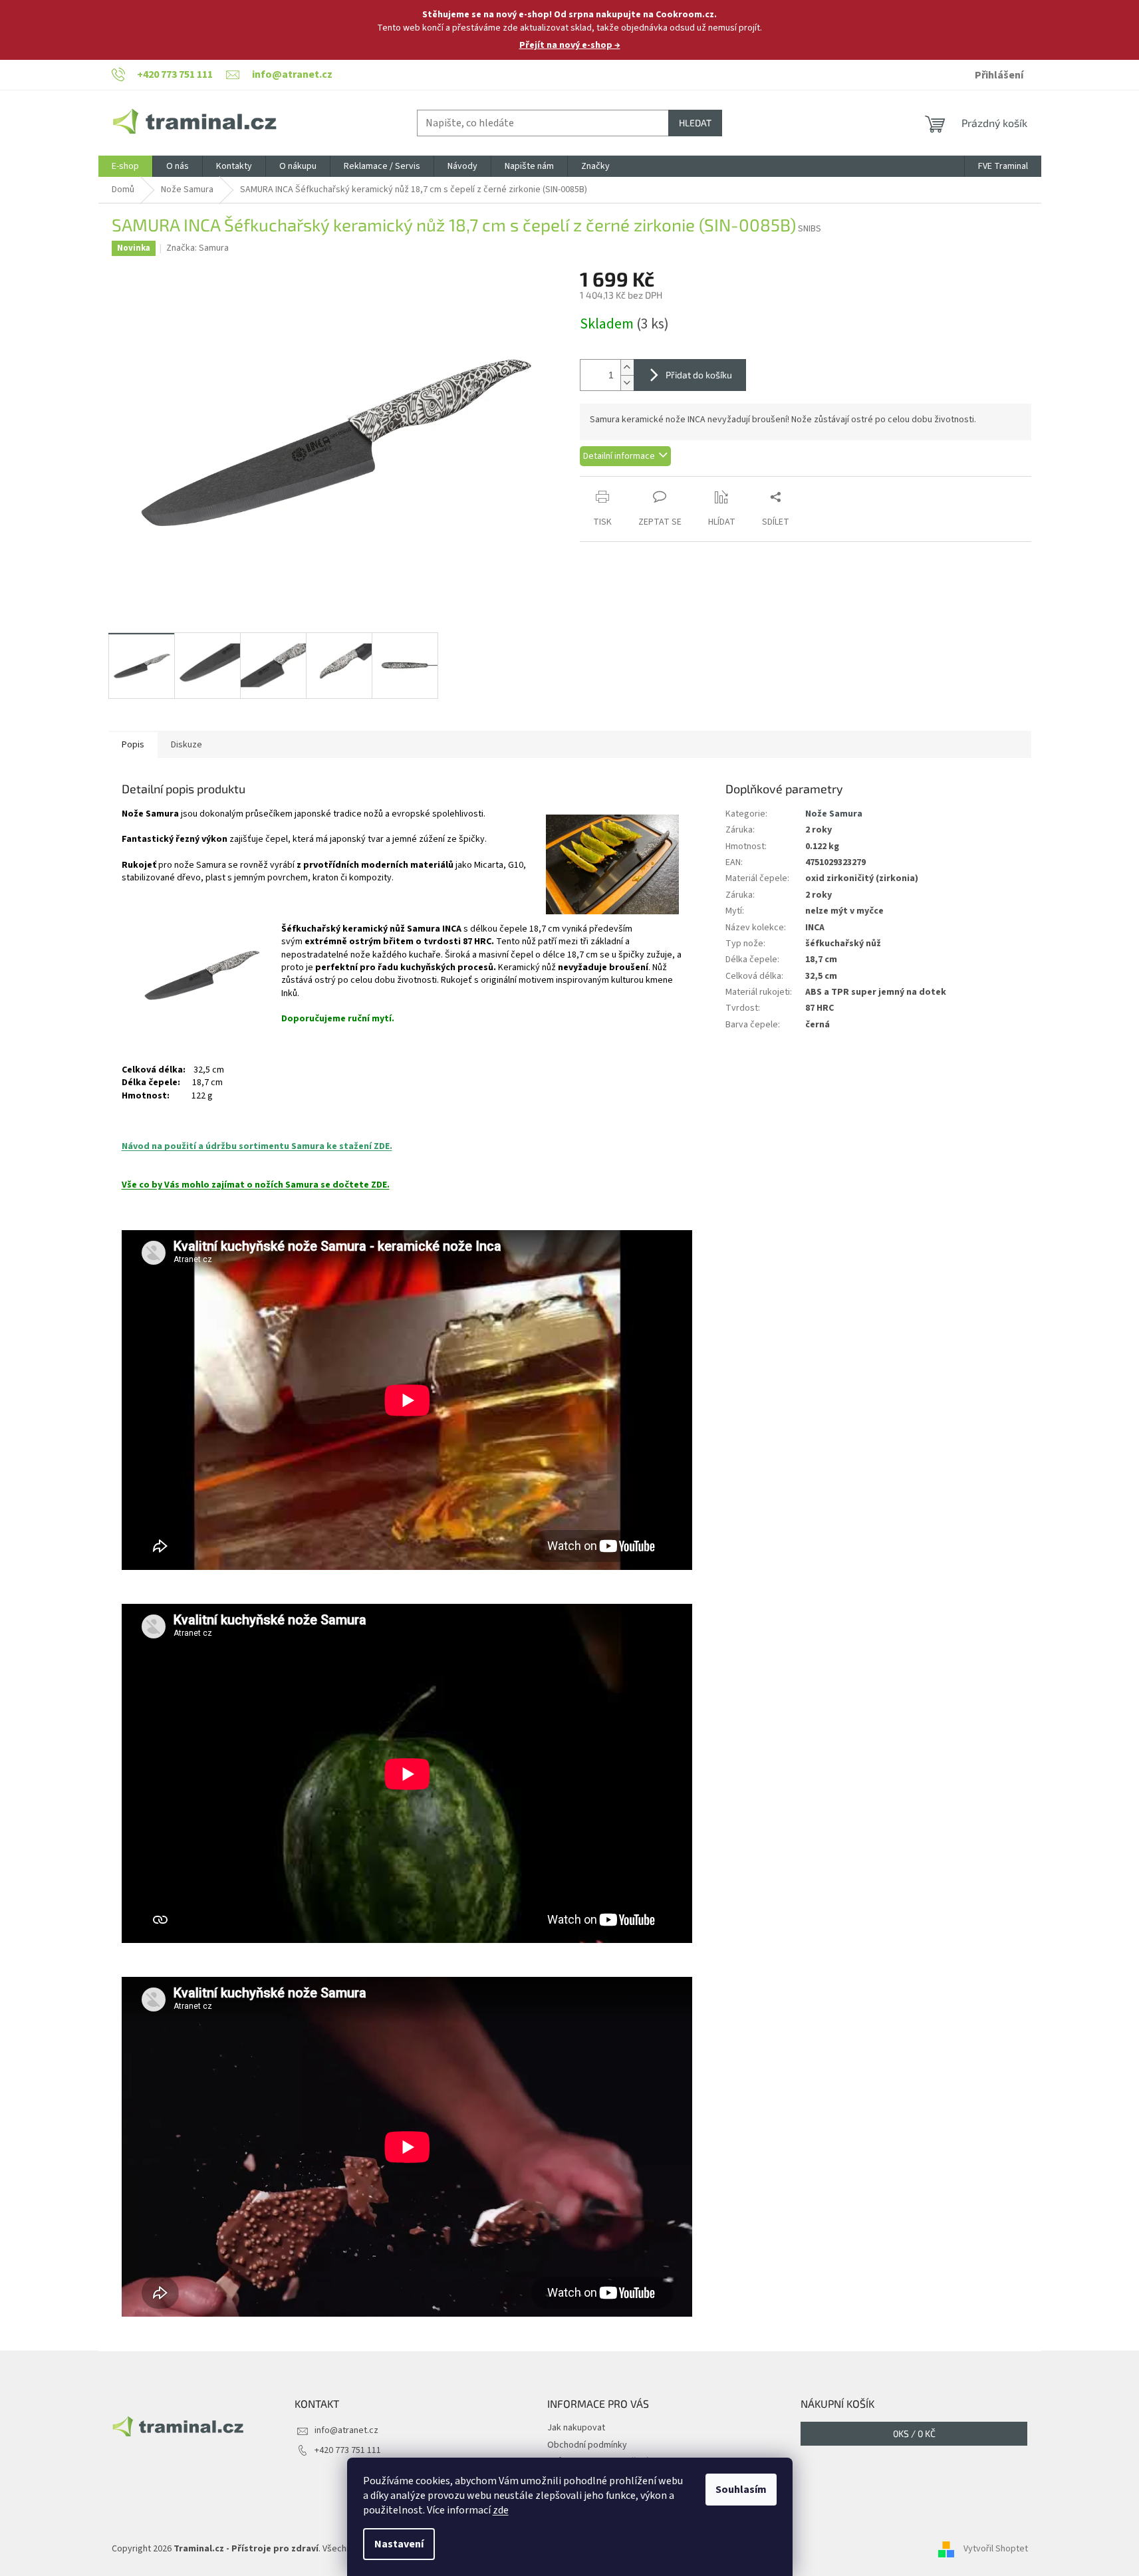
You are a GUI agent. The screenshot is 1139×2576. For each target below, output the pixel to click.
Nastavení (399, 2544)
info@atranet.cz (346, 2430)
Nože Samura (834, 814)
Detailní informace (619, 456)
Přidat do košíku (699, 375)
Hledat (695, 123)
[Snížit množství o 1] (627, 383)
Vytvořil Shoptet (996, 2549)
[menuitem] (125, 166)
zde (501, 2510)
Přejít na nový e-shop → (570, 45)
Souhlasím (741, 2490)
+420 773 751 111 (348, 2450)
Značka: (197, 248)
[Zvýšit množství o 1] (627, 367)
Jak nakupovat (576, 2428)
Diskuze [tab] (187, 745)
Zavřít (650, 483)
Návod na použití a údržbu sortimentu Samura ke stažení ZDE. (257, 1146)
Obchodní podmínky (587, 2445)
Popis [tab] (133, 745)
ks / (914, 2433)
